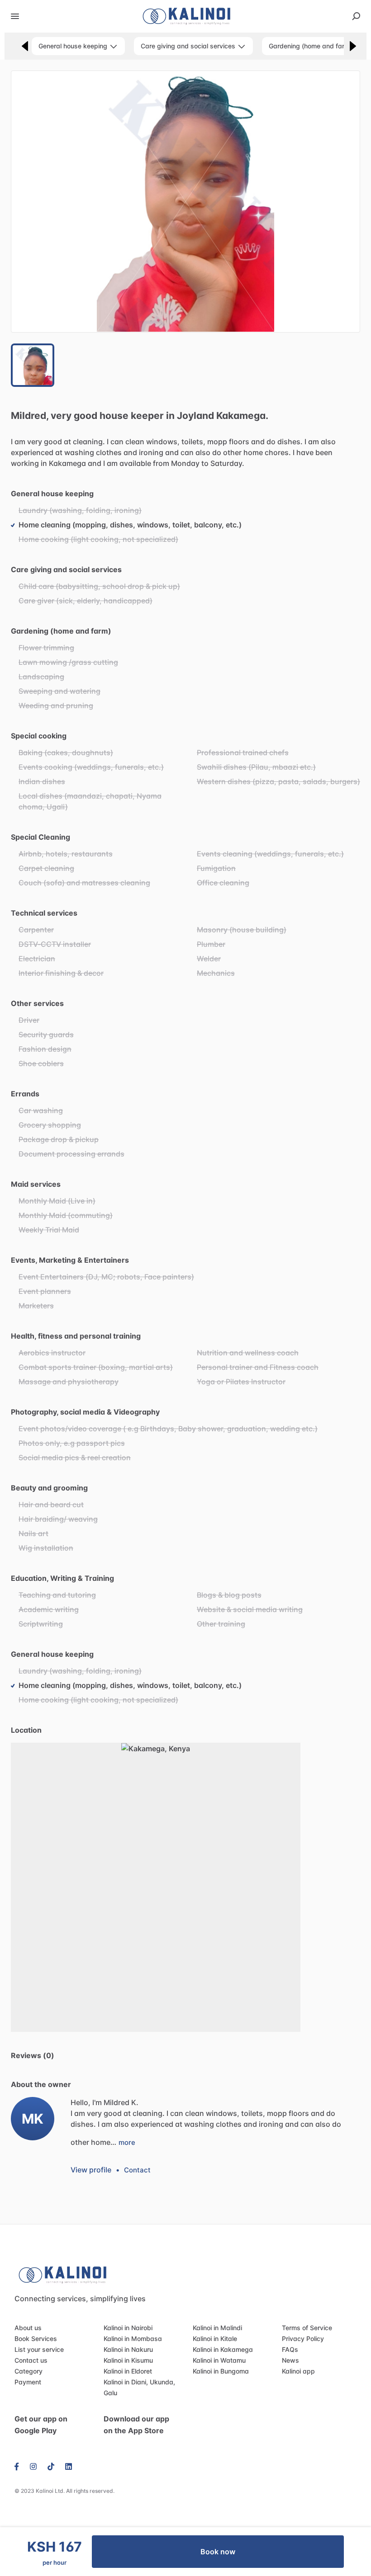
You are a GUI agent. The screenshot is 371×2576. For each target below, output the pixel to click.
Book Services (36, 2339)
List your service (39, 2349)
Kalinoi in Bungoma (221, 2371)
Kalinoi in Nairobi (128, 2328)
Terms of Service (307, 2328)
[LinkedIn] (69, 2466)
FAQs (290, 2349)
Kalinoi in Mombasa (133, 2339)
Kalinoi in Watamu (219, 2360)
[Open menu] (15, 16)
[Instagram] (33, 2466)
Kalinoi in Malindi (217, 2328)
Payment (28, 2382)
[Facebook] (19, 2466)
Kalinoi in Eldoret (128, 2371)
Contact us (31, 2360)
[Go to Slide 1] (33, 365)
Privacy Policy (303, 2339)
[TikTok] (51, 2466)
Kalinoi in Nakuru (128, 2349)
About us (28, 2328)
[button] (185, 202)
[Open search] (356, 16)
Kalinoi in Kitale (215, 2339)
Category (29, 2371)
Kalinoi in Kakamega (223, 2349)
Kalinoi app (298, 2371)
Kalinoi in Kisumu (128, 2360)
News (290, 2360)
